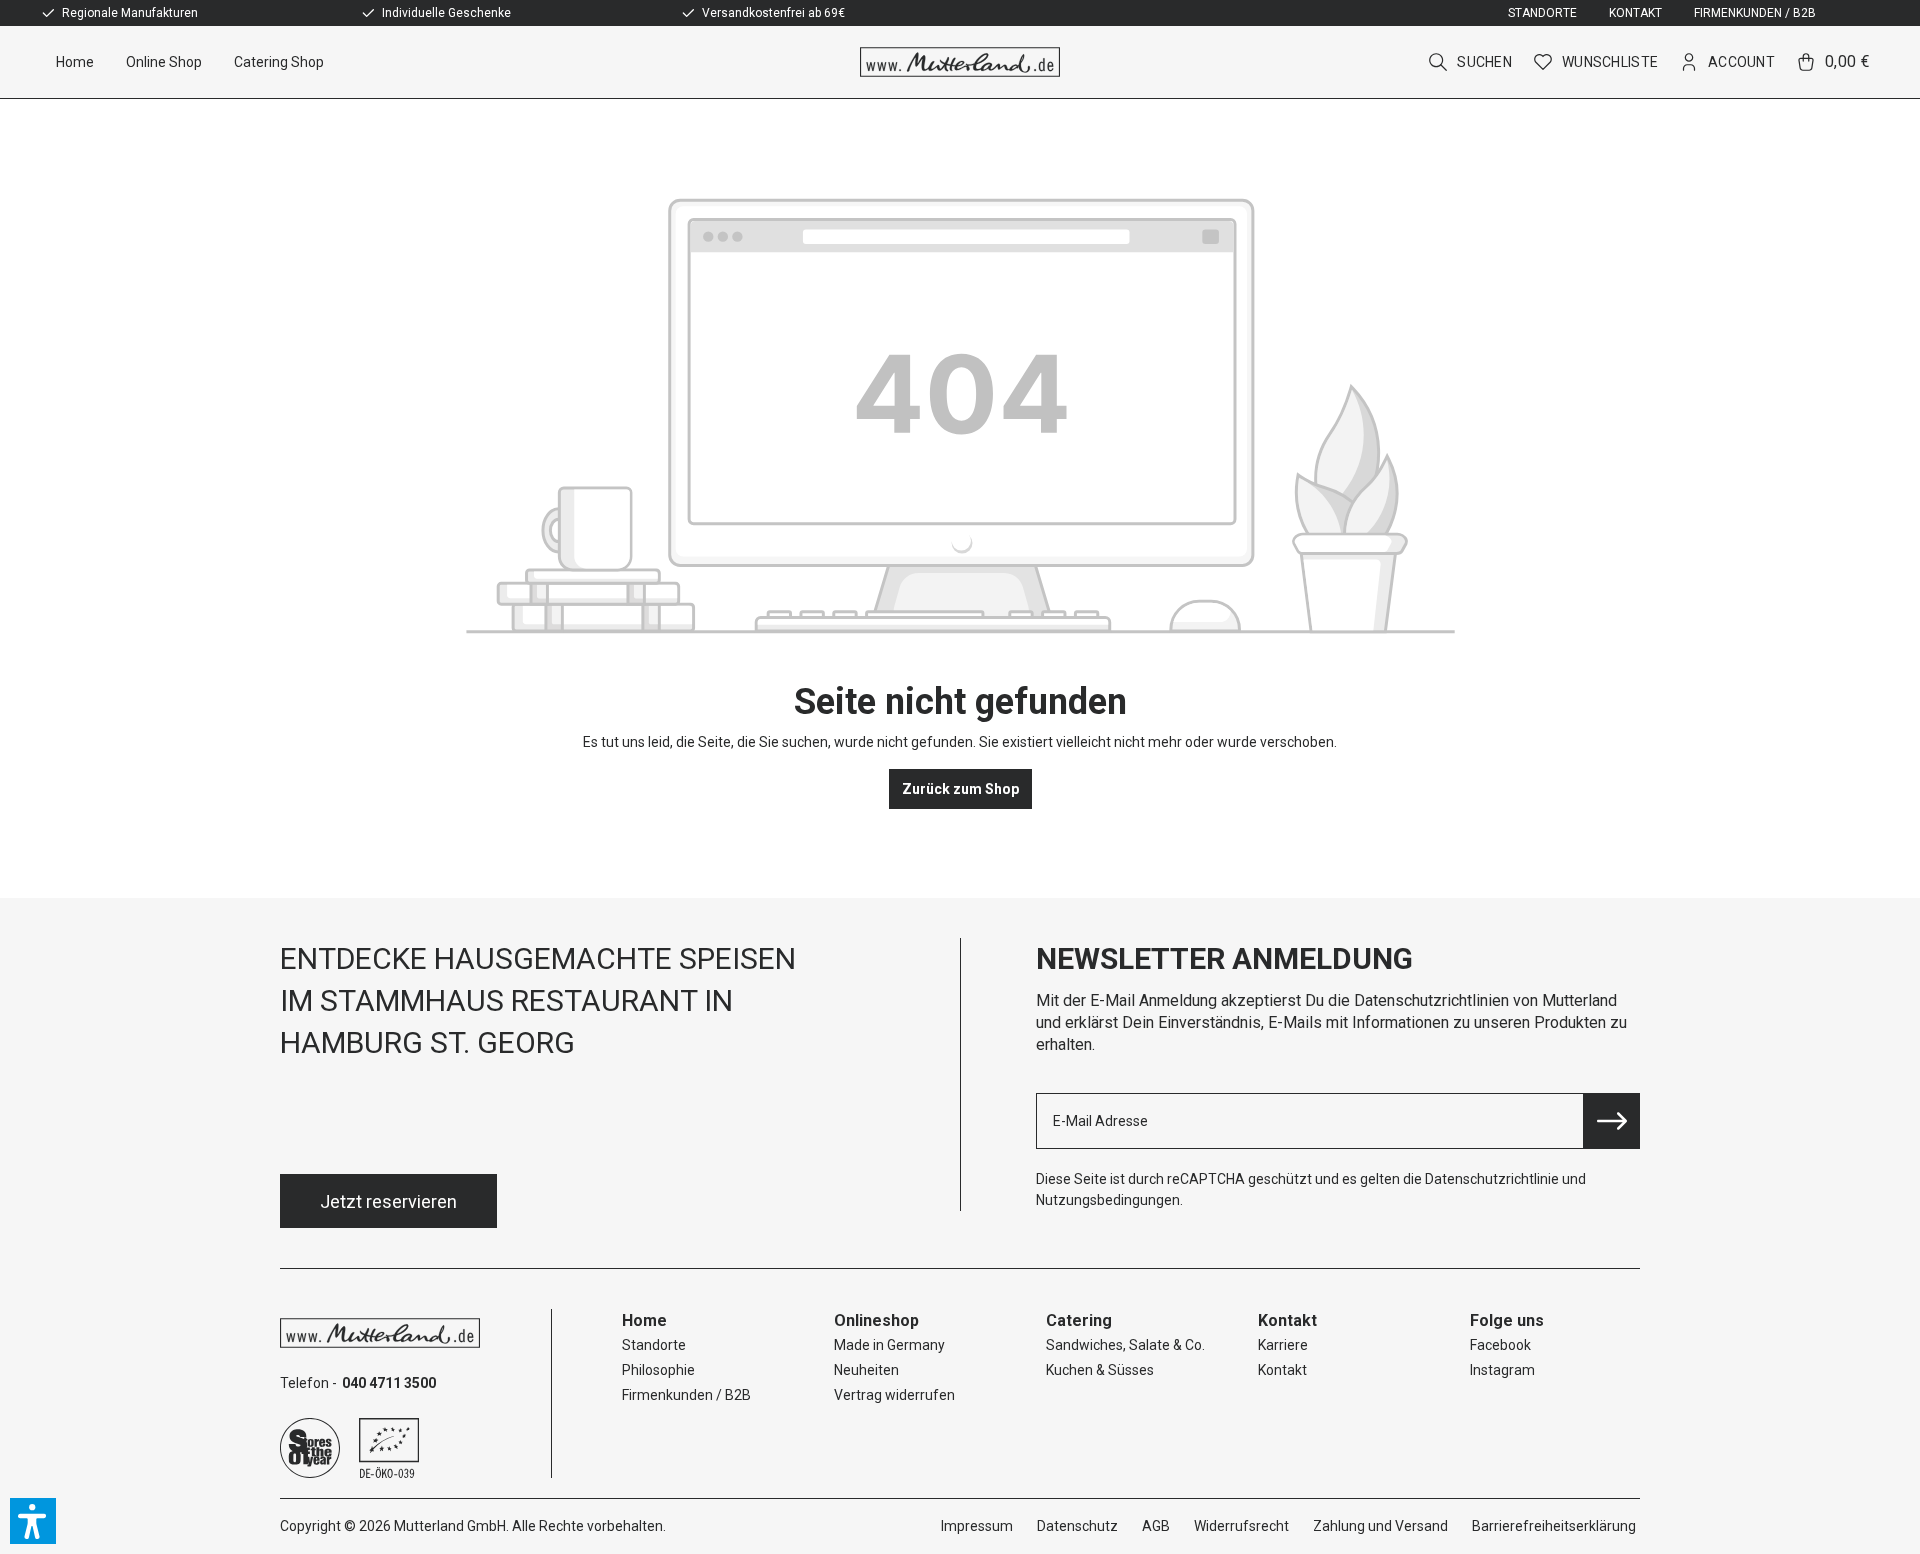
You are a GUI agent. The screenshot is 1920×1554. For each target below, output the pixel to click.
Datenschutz (1077, 1526)
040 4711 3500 (389, 1383)
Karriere (1283, 1345)
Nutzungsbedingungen (1108, 1200)
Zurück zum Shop (960, 789)
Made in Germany (889, 1345)
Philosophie (658, 1370)
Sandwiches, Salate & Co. (1125, 1345)
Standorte (1542, 13)
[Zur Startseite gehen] (960, 62)
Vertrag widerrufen (894, 1395)
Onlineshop (876, 1320)
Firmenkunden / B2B (1755, 13)
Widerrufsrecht (1241, 1526)
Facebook (1500, 1345)
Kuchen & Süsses (1100, 1370)
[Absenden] (1612, 1121)
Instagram (1502, 1370)
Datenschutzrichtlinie (1492, 1179)
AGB (1156, 1526)
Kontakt (1635, 13)
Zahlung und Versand (1380, 1526)
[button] (33, 1521)
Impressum (977, 1526)
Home (644, 1320)
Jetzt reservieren (388, 1201)
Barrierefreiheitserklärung (1554, 1526)
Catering (1079, 1320)
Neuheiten (866, 1370)
